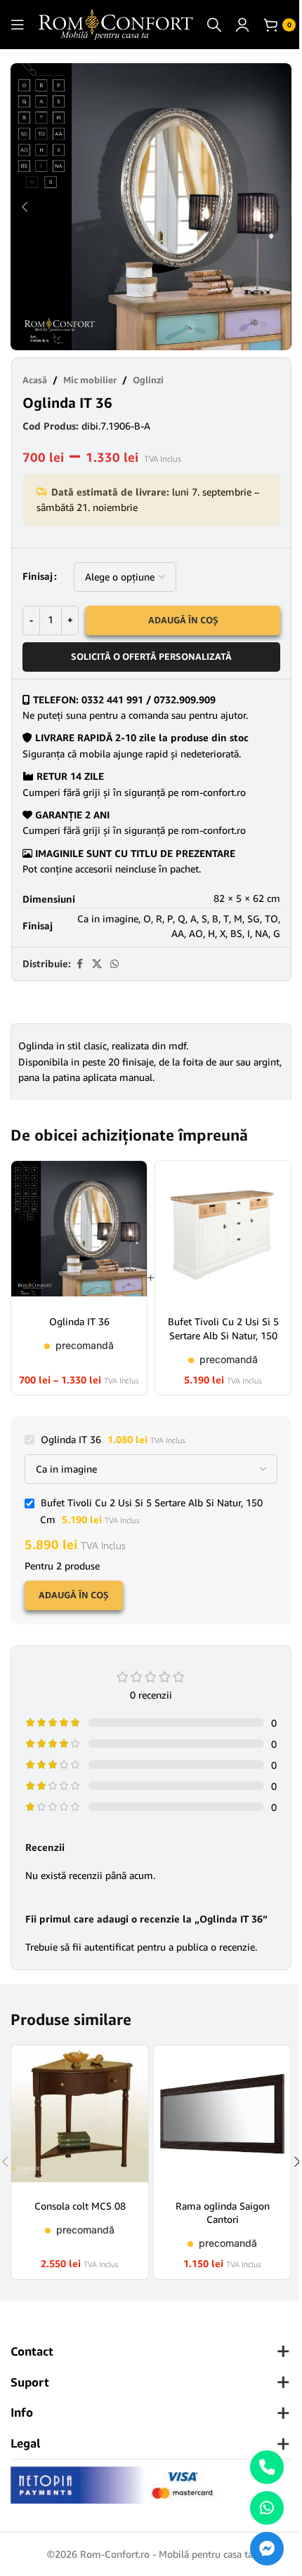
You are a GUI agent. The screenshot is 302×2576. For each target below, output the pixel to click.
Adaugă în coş (74, 1595)
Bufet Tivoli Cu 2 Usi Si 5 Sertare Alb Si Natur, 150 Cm (223, 1335)
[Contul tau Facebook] (79, 964)
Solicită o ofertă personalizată (151, 656)
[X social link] (97, 964)
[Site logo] (116, 24)
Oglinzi (148, 380)
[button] (25, 207)
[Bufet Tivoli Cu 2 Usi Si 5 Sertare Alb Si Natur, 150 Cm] (223, 1233)
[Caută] (214, 25)
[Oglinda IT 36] (79, 1233)
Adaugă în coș (183, 620)
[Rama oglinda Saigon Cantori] (222, 2117)
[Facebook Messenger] (267, 2549)
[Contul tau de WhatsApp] (114, 964)
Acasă (35, 380)
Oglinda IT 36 (79, 1321)
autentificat (109, 1947)
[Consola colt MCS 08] (80, 2117)
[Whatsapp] (267, 2508)
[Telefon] (267, 2467)
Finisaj (38, 576)
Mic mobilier (90, 380)
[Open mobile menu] (18, 25)
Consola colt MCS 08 (80, 2206)
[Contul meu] (242, 25)
